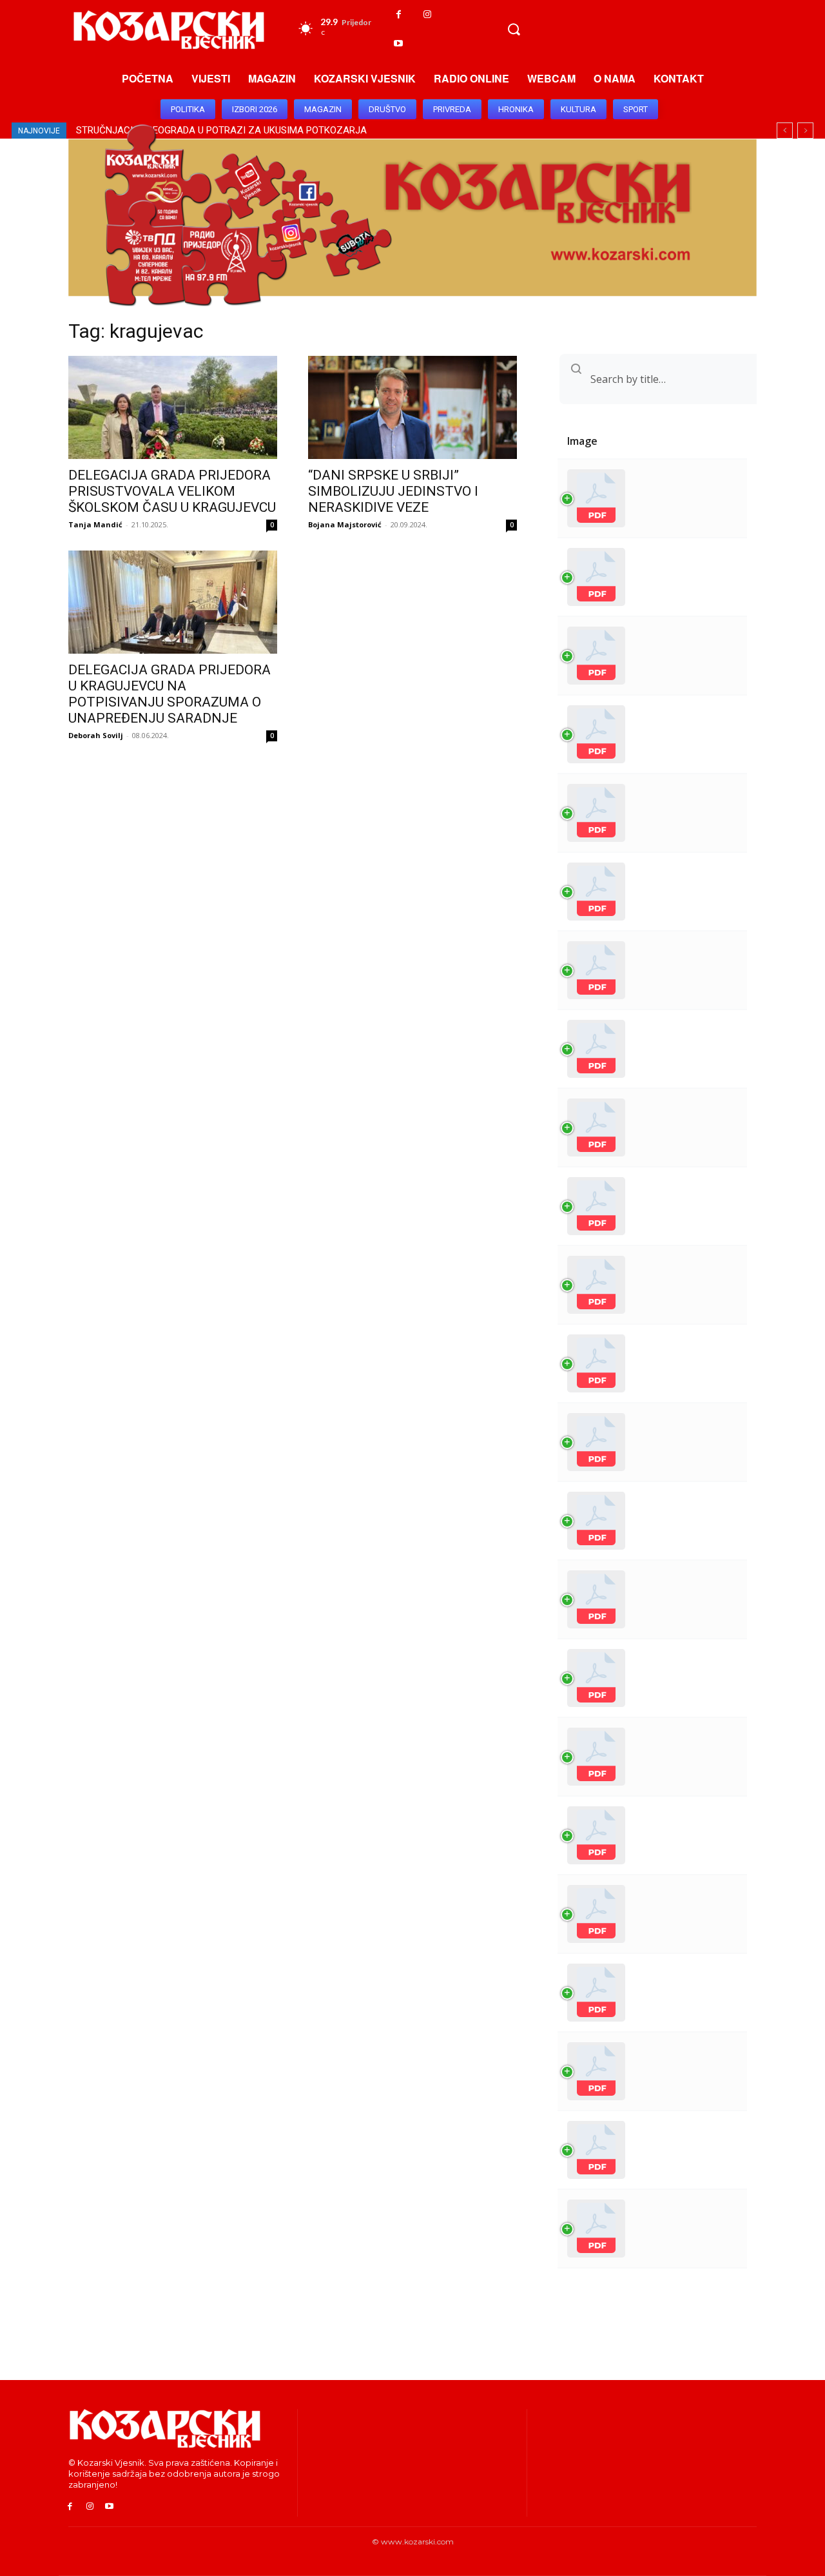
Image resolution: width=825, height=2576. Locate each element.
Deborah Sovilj (96, 735)
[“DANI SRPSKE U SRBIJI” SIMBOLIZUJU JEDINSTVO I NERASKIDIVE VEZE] (412, 407)
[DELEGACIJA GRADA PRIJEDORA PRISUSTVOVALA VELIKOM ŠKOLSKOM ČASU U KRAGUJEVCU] (173, 407)
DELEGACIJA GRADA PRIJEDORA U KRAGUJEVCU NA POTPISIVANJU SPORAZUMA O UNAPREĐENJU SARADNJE (170, 694)
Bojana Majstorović (345, 524)
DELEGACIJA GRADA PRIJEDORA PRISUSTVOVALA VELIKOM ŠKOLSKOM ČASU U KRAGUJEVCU (172, 491)
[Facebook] (399, 15)
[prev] (785, 131)
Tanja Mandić (95, 524)
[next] (805, 131)
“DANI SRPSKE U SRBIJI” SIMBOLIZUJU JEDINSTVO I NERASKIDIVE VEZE (393, 491)
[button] (514, 29)
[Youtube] (399, 44)
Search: (605, 379)
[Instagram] (428, 15)
